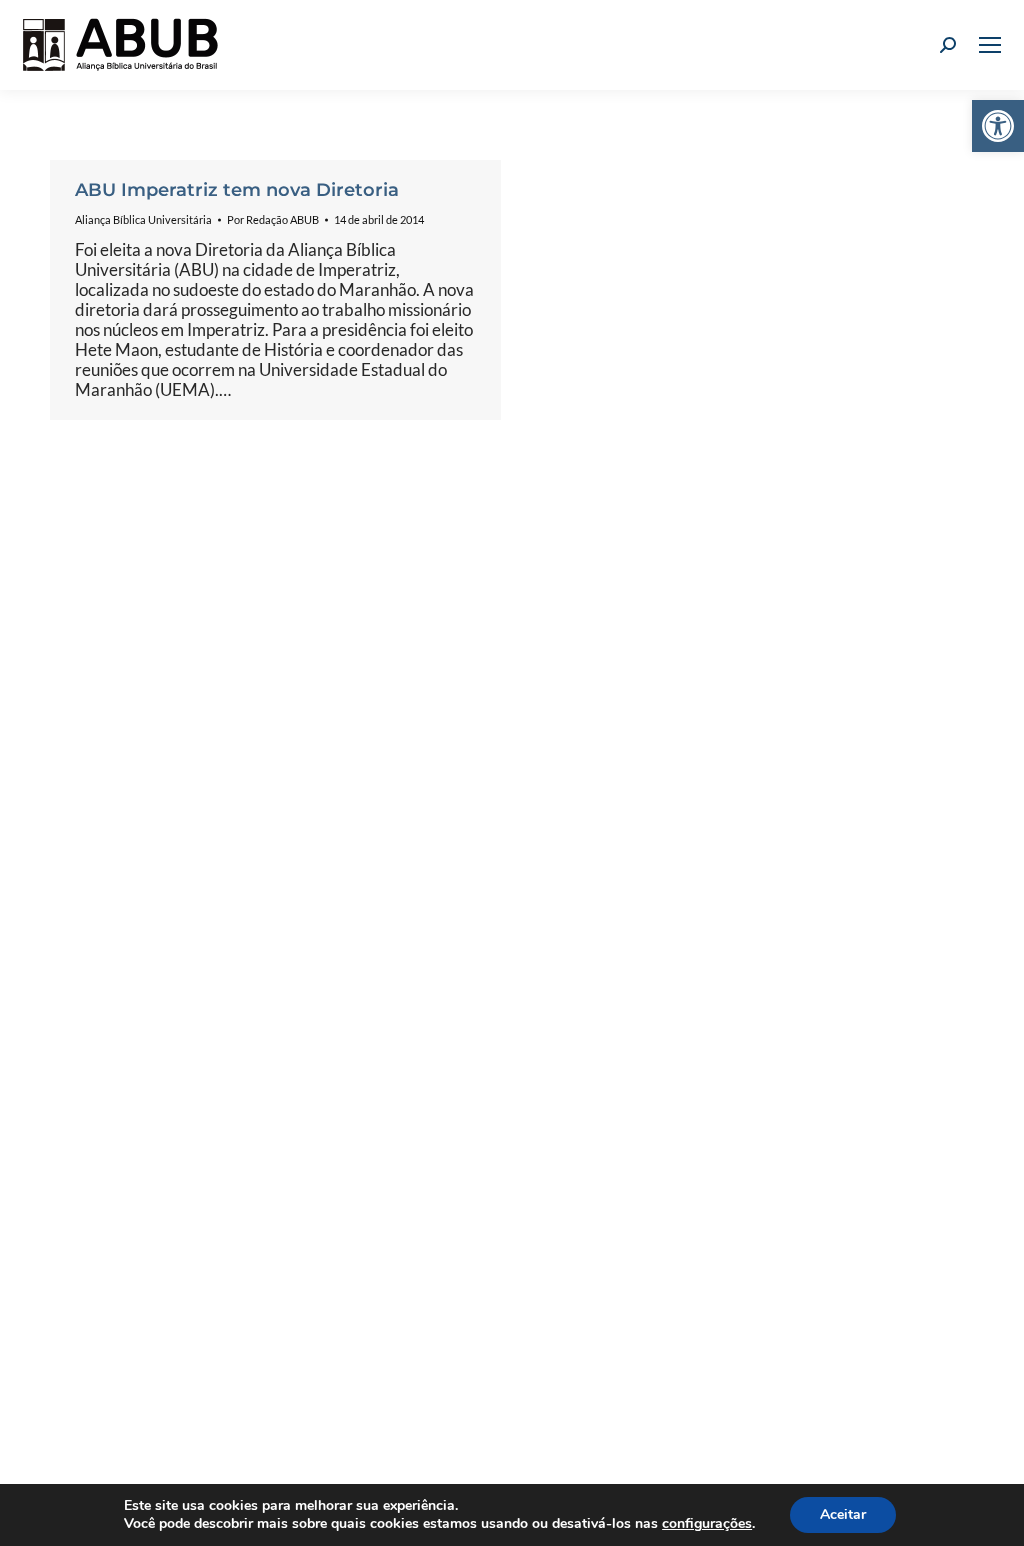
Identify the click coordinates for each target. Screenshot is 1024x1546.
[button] (998, 126)
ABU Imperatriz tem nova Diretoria (237, 190)
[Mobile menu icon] (990, 45)
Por (273, 219)
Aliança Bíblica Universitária (143, 219)
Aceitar (843, 1514)
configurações (707, 1524)
